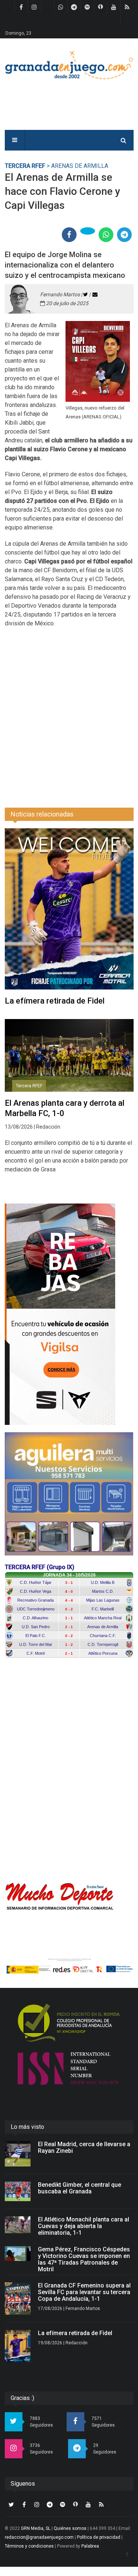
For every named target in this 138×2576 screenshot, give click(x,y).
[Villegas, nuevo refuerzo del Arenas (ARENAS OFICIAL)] (98, 361)
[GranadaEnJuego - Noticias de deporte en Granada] (69, 64)
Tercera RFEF (25, 166)
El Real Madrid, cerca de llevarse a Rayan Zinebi (84, 2147)
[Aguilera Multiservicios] (69, 1494)
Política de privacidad (99, 2537)
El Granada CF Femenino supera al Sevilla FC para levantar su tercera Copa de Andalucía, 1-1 (84, 2292)
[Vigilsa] (69, 1314)
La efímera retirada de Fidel (55, 1001)
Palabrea (90, 2546)
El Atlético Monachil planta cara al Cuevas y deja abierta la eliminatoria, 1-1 (84, 2226)
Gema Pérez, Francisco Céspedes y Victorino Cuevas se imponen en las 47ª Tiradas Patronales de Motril (84, 2259)
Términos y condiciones (29, 2546)
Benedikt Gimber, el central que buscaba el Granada (79, 2188)
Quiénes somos (70, 2528)
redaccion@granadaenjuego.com (39, 2537)
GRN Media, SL (36, 2528)
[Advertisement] (69, 713)
